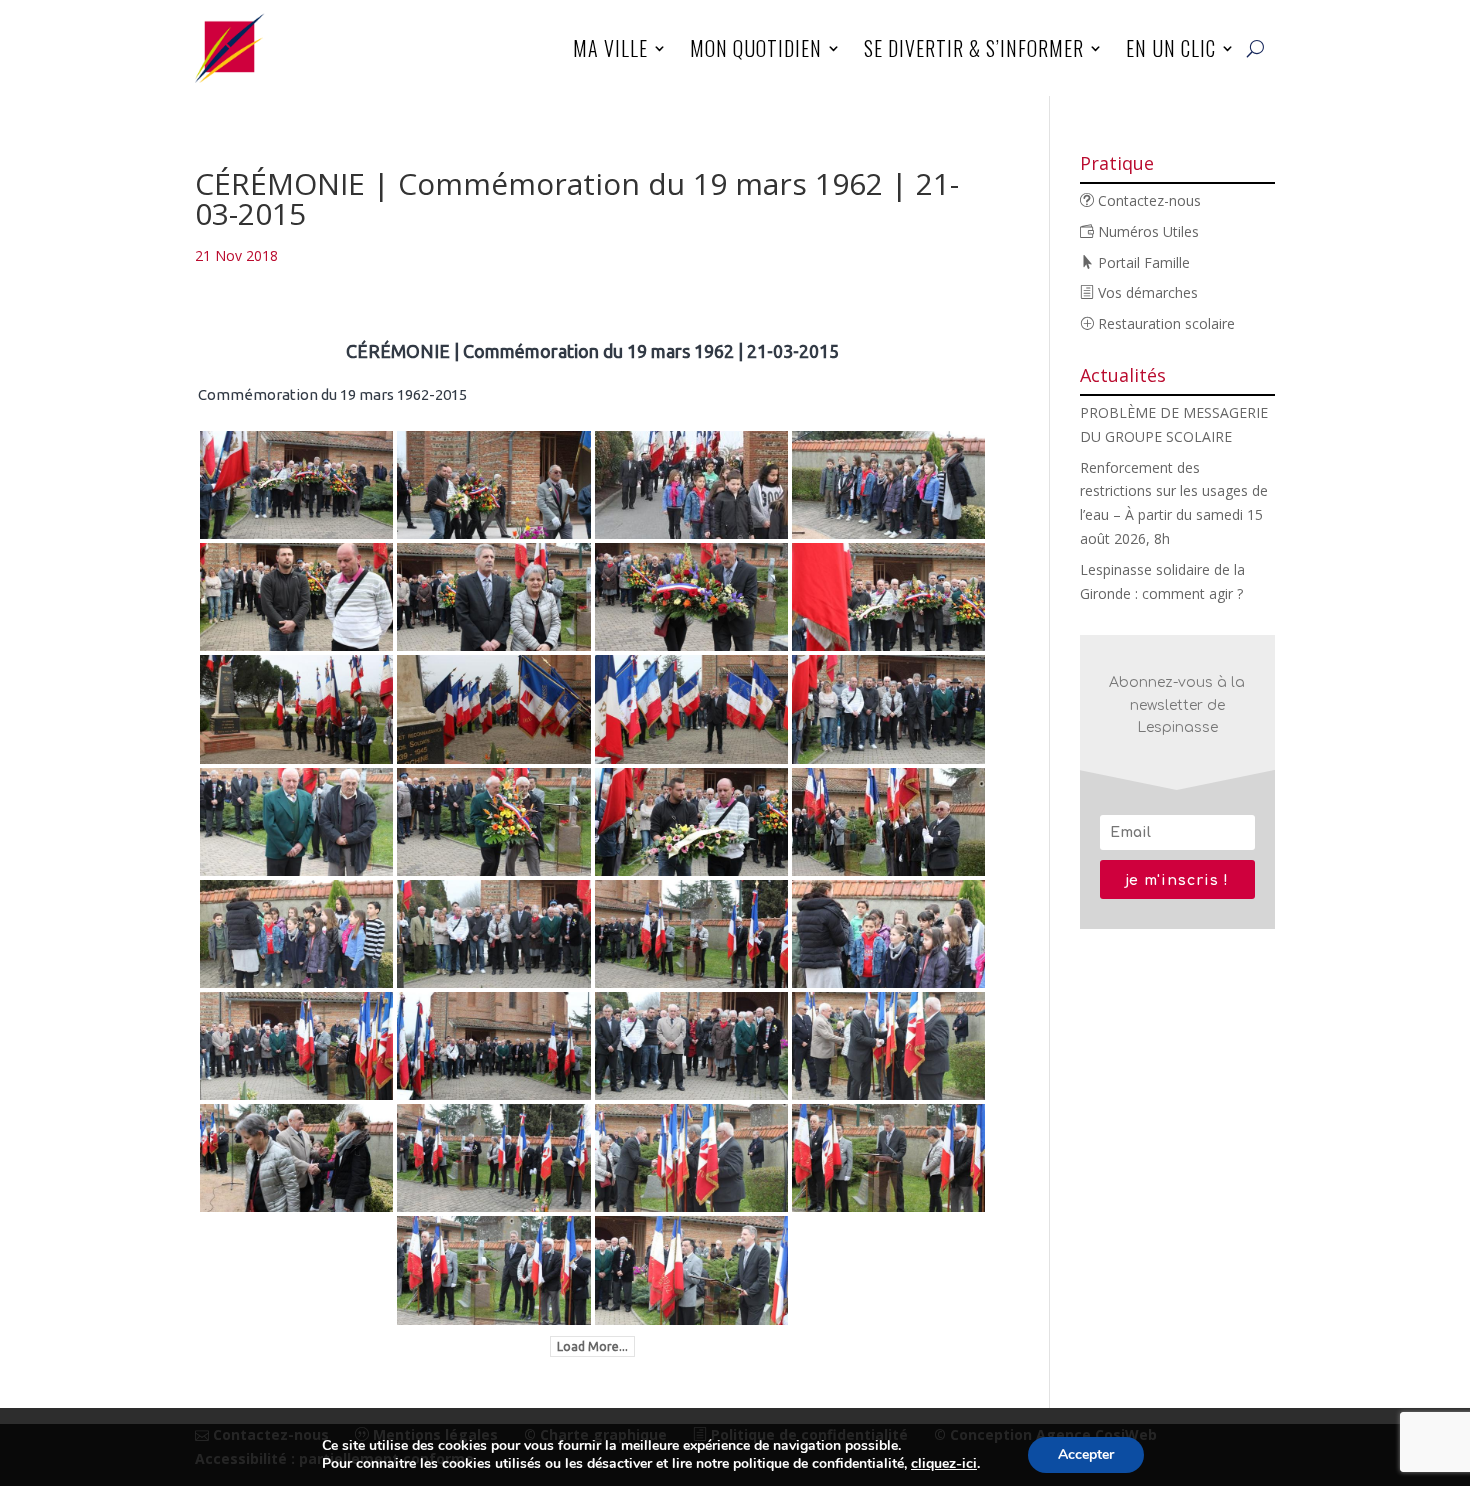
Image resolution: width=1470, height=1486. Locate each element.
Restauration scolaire (1164, 323)
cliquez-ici (944, 1464)
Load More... (592, 1346)
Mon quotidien (756, 48)
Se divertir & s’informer (974, 48)
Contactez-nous (1147, 200)
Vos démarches (1146, 292)
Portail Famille (1142, 262)
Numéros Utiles (1146, 231)
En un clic (1171, 48)
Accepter (1086, 1454)
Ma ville (610, 48)
